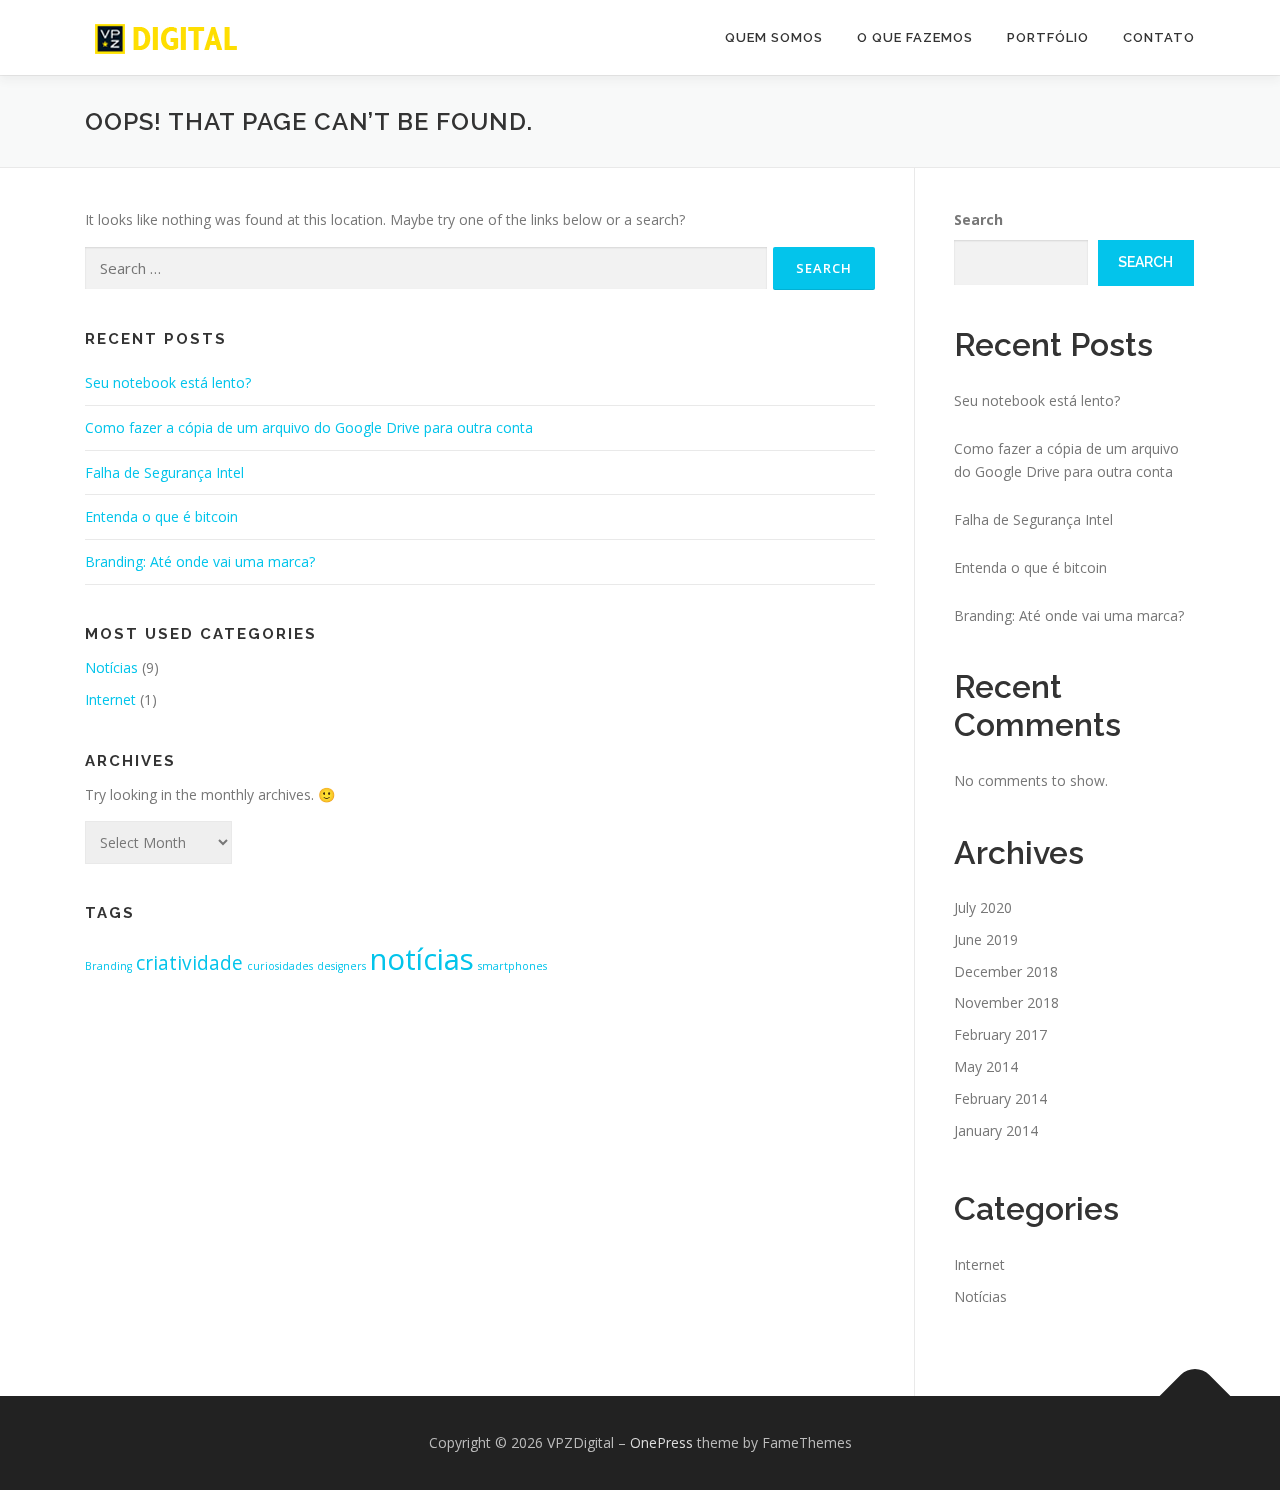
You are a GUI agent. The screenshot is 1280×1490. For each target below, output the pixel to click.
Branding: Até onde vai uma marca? (200, 561)
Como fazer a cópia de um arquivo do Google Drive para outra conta (309, 427)
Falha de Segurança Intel (164, 472)
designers (341, 966)
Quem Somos (774, 37)
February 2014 (1000, 1098)
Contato (1159, 37)
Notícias (111, 667)
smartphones (512, 966)
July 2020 (983, 907)
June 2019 (986, 939)
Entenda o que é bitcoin (161, 516)
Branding (108, 966)
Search (978, 219)
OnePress (661, 1442)
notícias (422, 959)
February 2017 (1000, 1034)
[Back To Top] (1195, 1396)
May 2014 (986, 1066)
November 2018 (1006, 1002)
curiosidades (280, 966)
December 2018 (1006, 971)
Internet (110, 699)
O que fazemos (915, 37)
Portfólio (1048, 37)
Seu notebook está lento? (168, 382)
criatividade (189, 963)
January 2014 (996, 1130)
